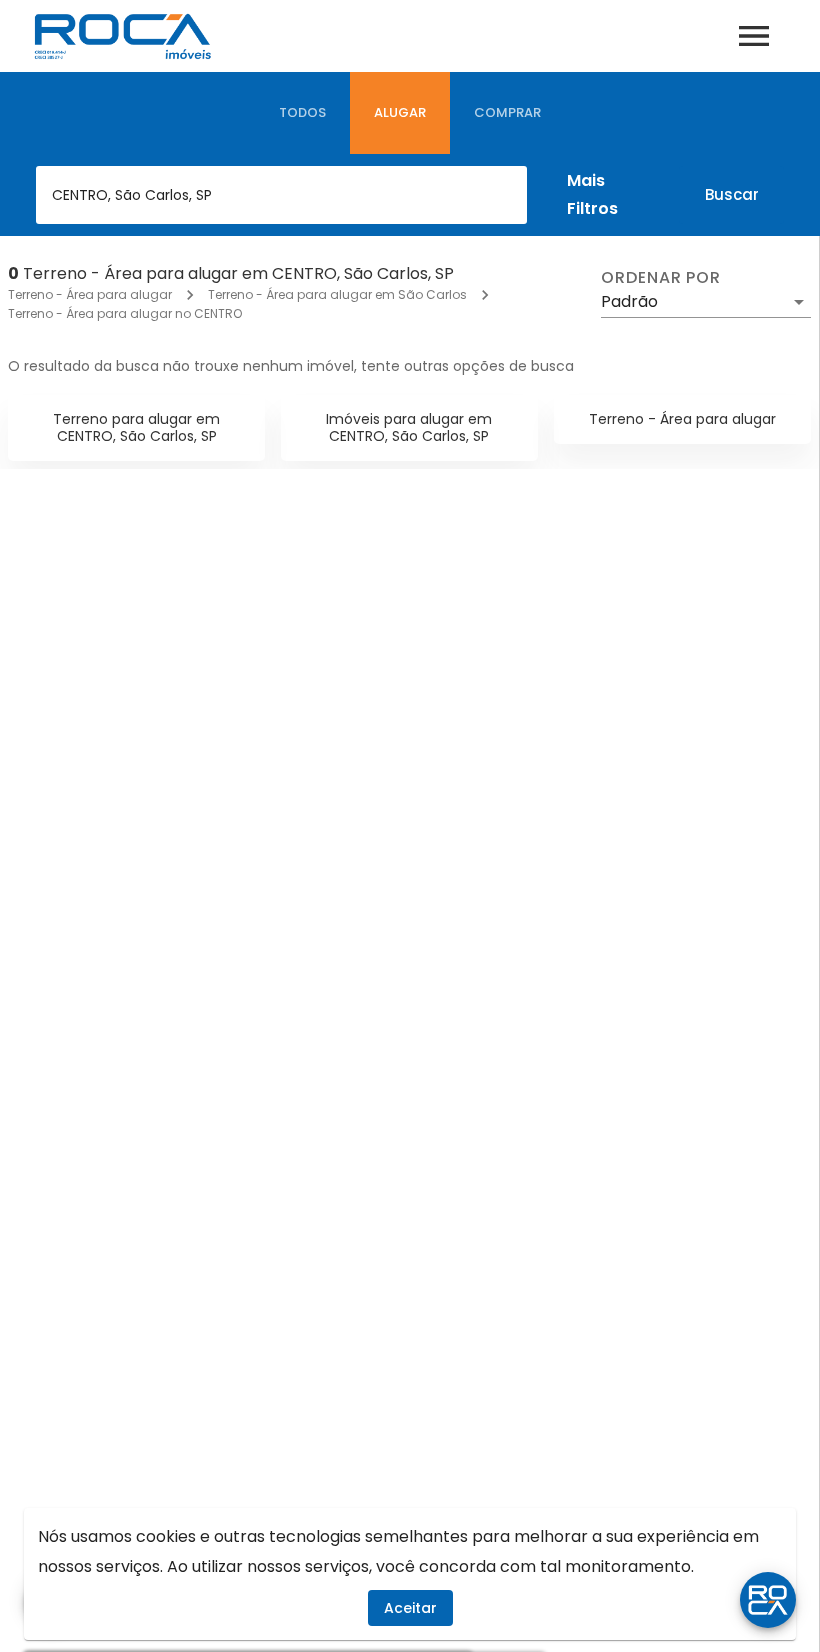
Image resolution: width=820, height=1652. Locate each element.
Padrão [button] (629, 301)
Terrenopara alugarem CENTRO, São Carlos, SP (136, 427)
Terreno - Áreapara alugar (682, 419)
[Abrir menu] (754, 36)
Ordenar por (661, 278)
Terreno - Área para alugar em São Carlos (337, 294)
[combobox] (281, 195)
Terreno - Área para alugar (90, 294)
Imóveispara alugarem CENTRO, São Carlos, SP (409, 427)
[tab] (302, 113)
